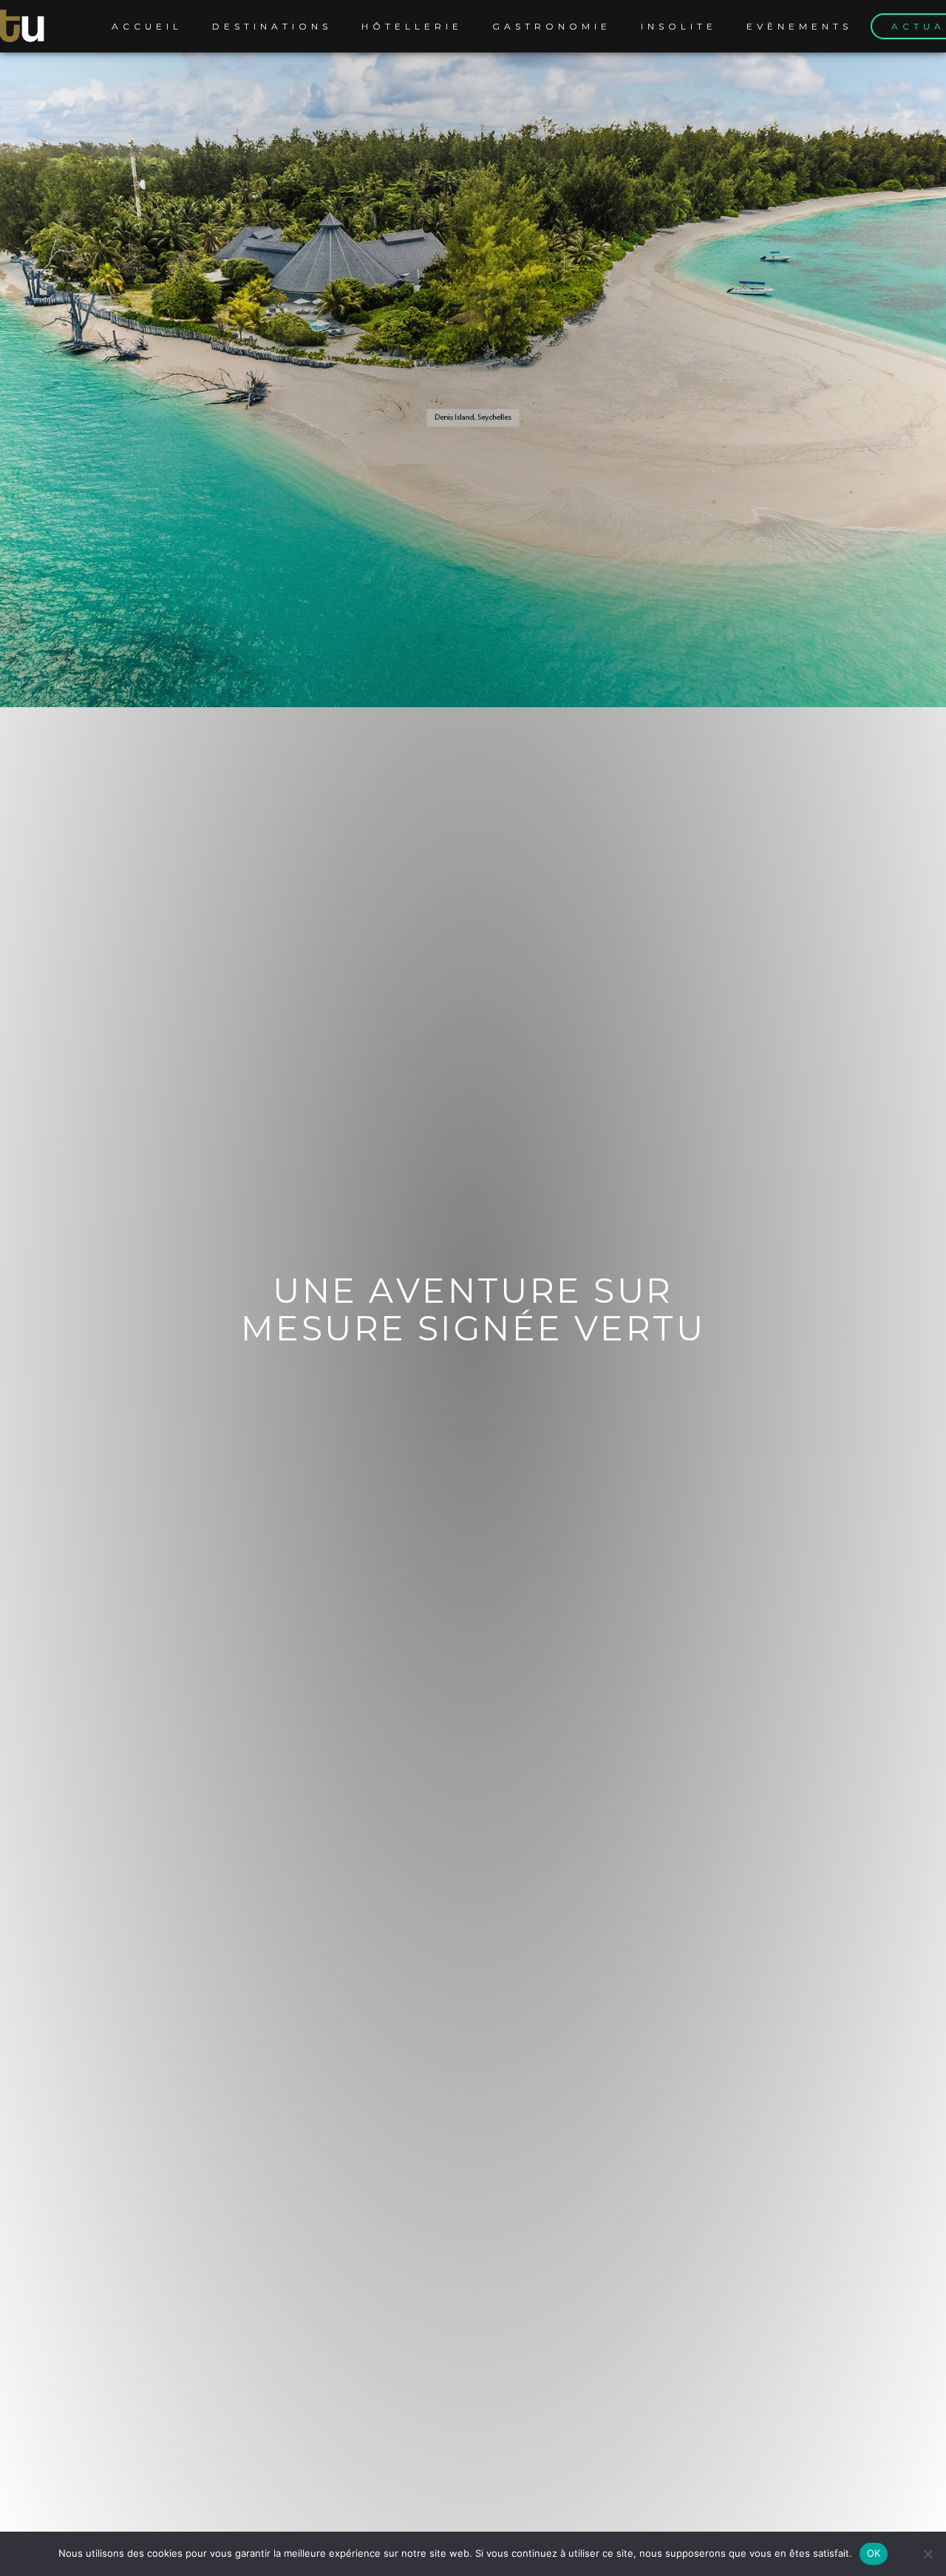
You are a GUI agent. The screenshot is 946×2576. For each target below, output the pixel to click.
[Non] (928, 2554)
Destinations (272, 26)
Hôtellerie (412, 26)
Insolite (679, 26)
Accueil (147, 26)
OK (874, 2553)
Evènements (799, 26)
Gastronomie (552, 26)
